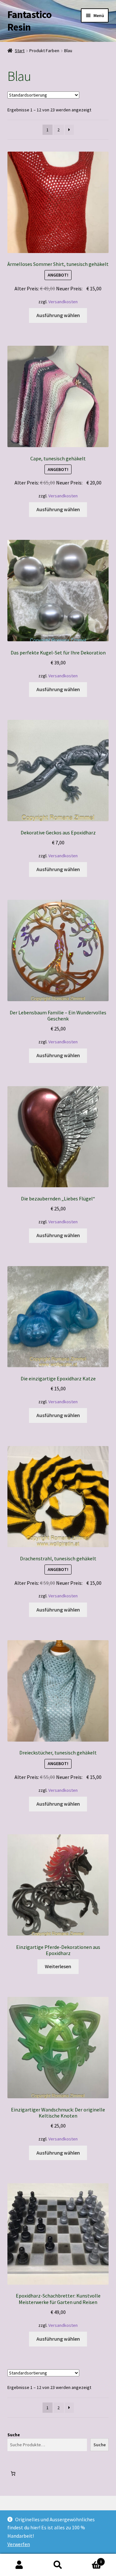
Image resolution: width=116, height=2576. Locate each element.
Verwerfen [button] (19, 2544)
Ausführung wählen (58, 315)
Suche (14, 2435)
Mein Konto (19, 2565)
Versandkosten (63, 302)
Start (20, 51)
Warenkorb (90, 2559)
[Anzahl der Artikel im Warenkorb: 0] (13, 2473)
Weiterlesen (58, 1966)
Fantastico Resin (29, 21)
